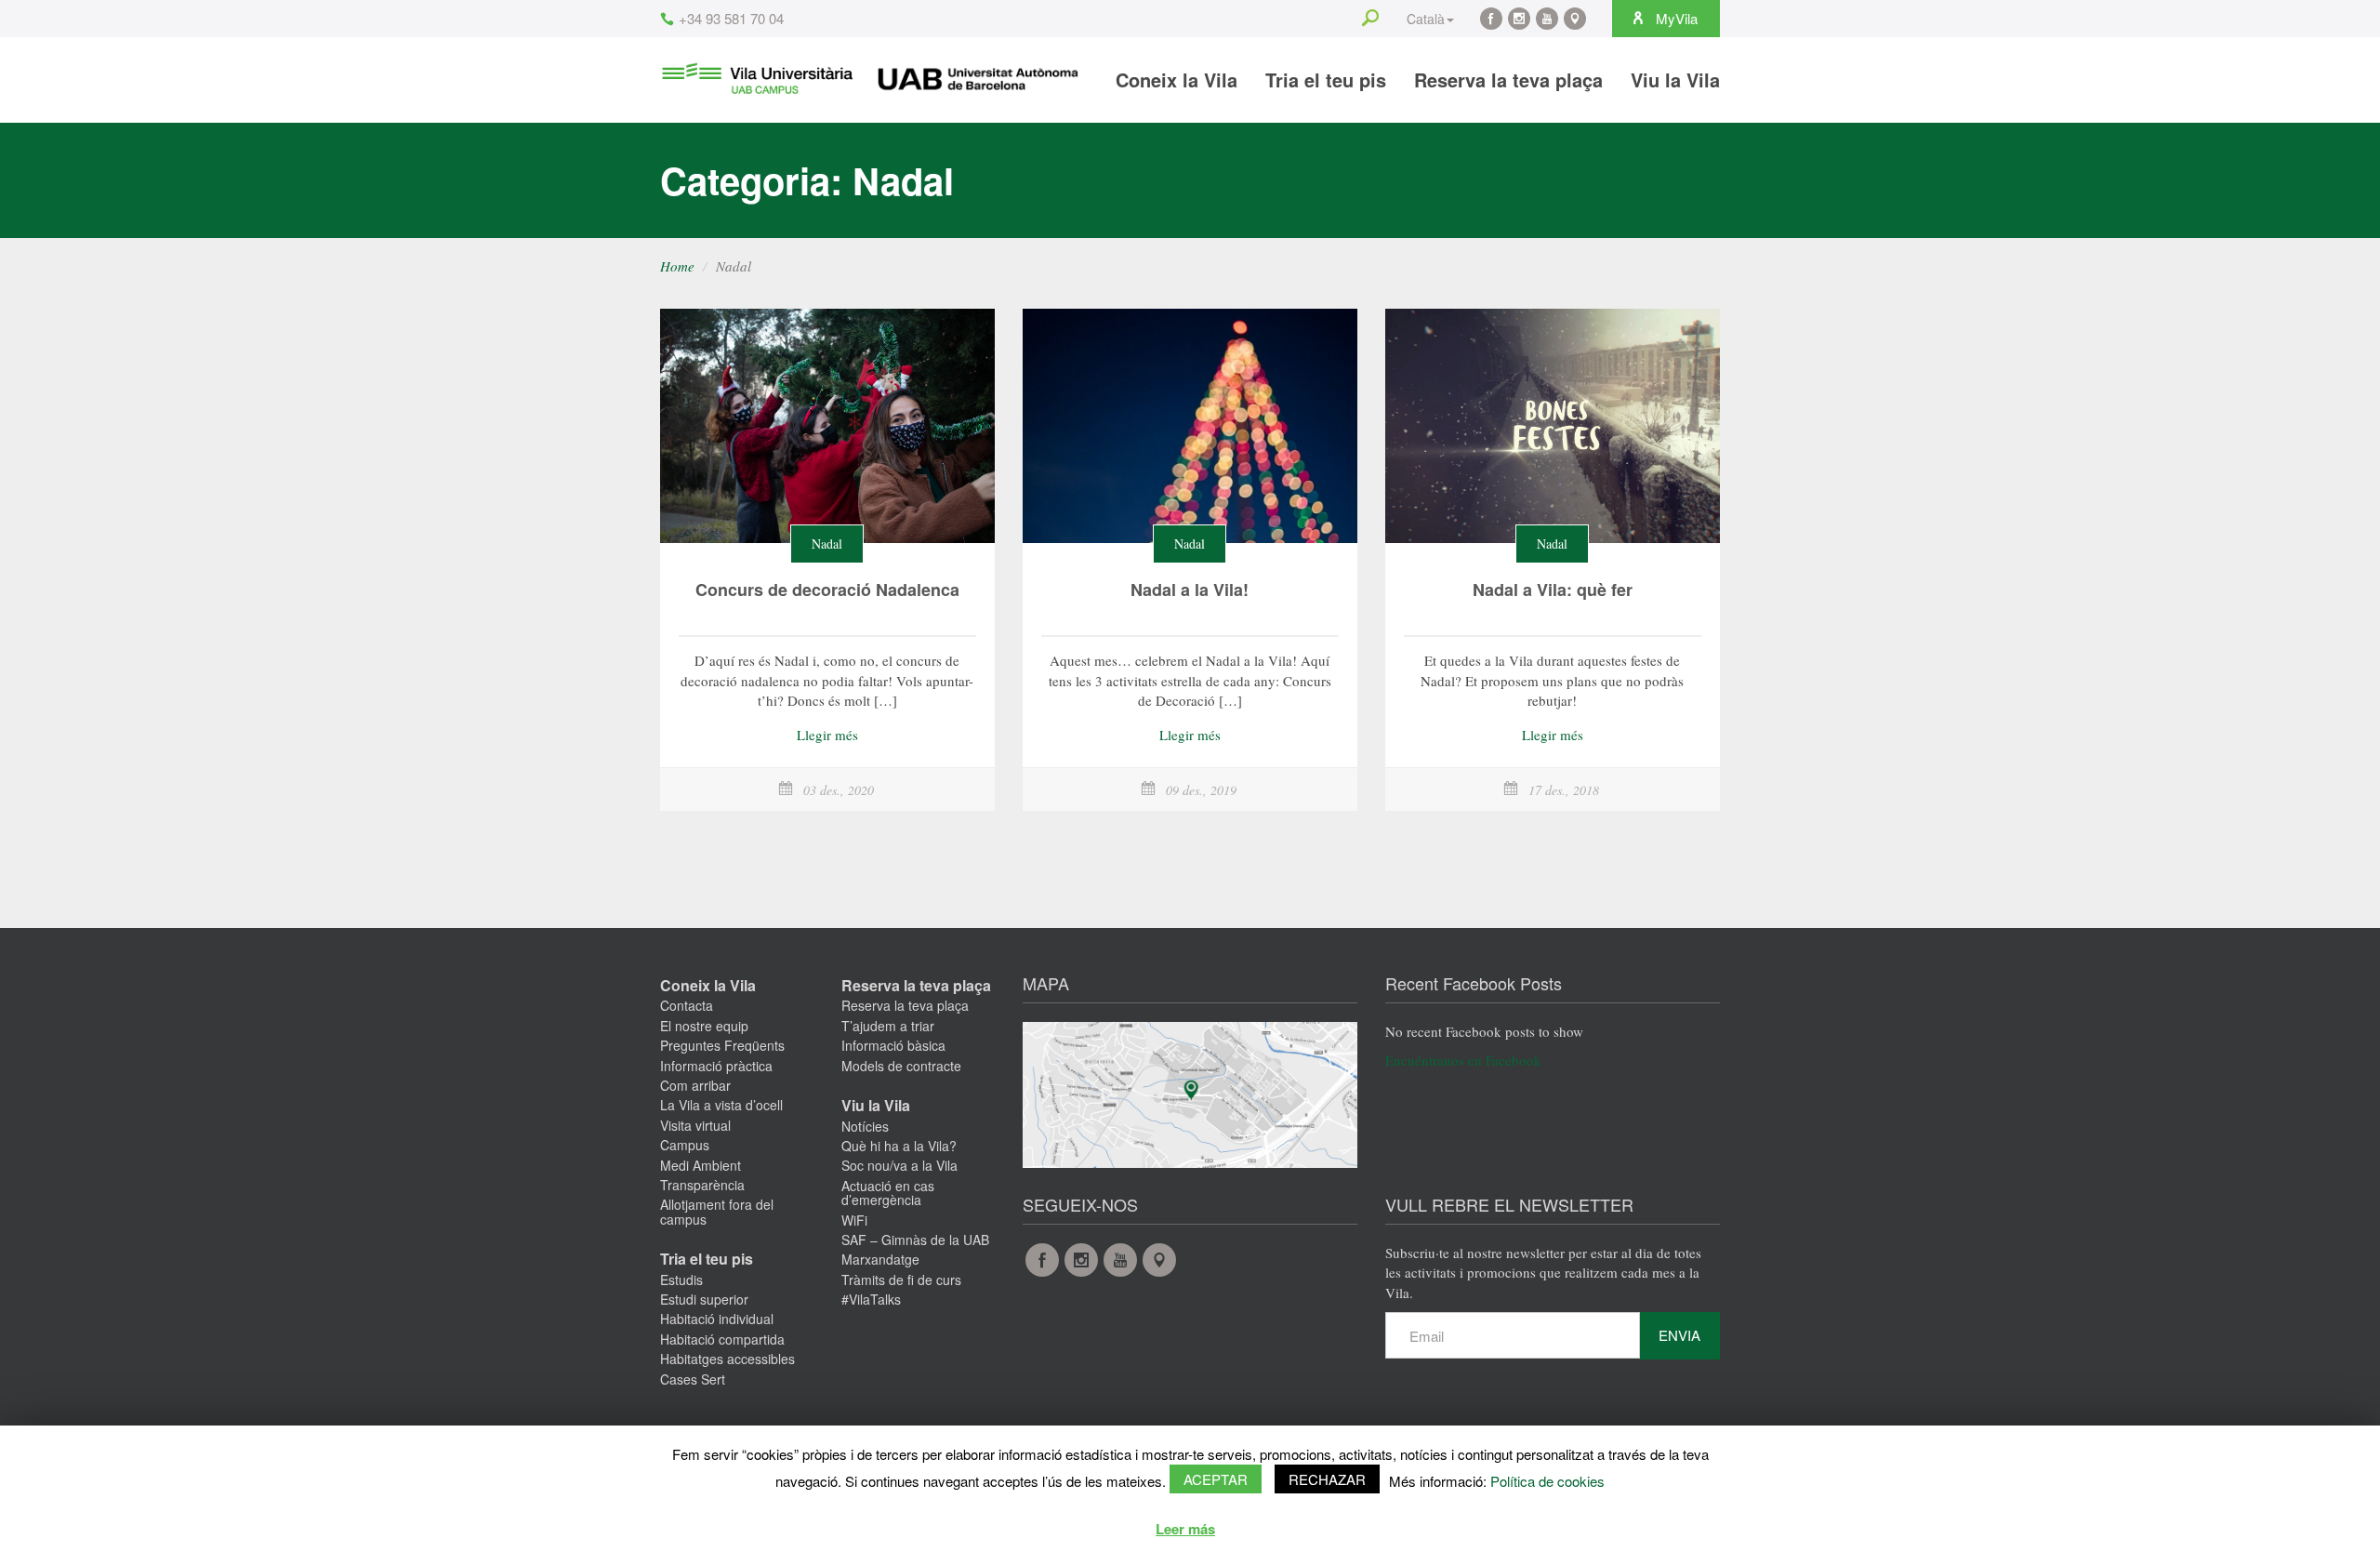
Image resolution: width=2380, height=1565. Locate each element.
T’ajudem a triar (888, 1026)
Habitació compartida (722, 1339)
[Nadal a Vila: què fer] (1553, 426)
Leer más (1185, 1529)
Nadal (827, 544)
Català (1426, 19)
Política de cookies (1547, 1481)
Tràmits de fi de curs (901, 1280)
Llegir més (827, 735)
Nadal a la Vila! (1190, 590)
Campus (685, 1145)
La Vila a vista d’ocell (721, 1105)
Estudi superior (704, 1299)
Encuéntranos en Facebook (1463, 1060)
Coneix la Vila (1177, 80)
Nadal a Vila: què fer (1553, 590)
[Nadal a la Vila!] (1190, 426)
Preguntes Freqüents (722, 1045)
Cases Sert (693, 1379)
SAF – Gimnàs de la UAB (915, 1240)
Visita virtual (695, 1125)
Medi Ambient (701, 1165)
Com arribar (695, 1085)
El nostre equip (704, 1026)
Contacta (687, 1005)
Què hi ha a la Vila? (899, 1146)
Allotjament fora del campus (717, 1211)
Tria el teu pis (1326, 80)
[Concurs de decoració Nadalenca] (827, 426)
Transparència (702, 1185)
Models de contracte (901, 1066)
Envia (1679, 1335)
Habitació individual (717, 1319)
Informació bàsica (893, 1045)
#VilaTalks (871, 1299)
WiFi (854, 1220)
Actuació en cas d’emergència (888, 1193)
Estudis (681, 1280)
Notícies (865, 1126)
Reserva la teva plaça (1508, 80)
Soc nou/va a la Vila (899, 1165)
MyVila (1675, 18)
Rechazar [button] (1327, 1479)
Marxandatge (880, 1259)
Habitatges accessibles (727, 1359)
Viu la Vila (1675, 80)
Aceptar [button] (1216, 1479)
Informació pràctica (716, 1066)
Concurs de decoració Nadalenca (827, 590)
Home (677, 266)
